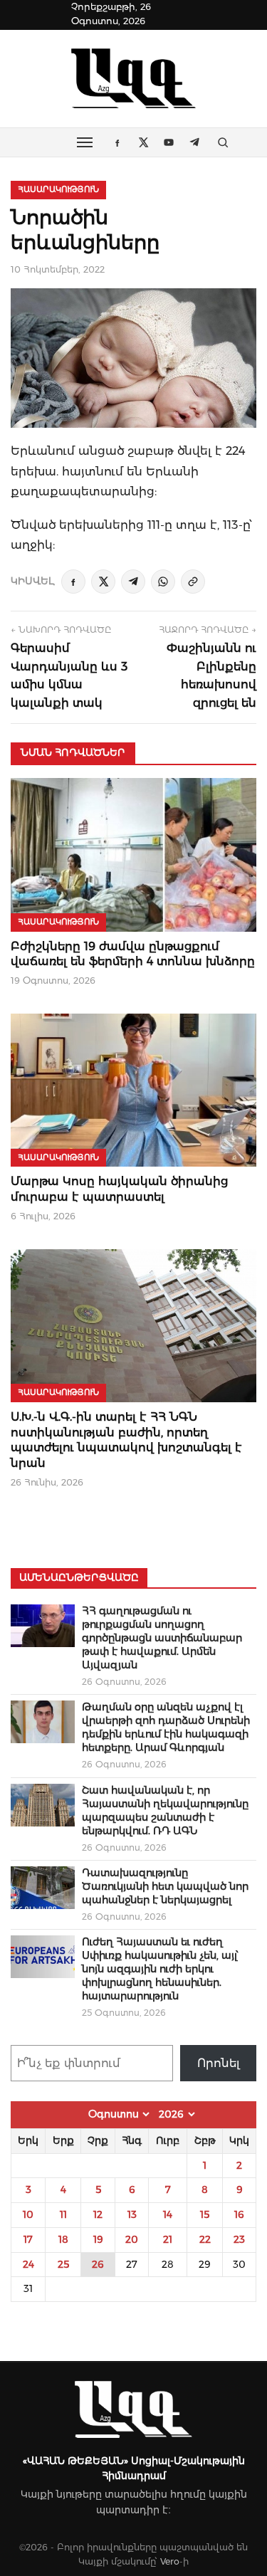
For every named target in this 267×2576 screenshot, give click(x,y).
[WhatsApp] (163, 582)
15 (205, 2214)
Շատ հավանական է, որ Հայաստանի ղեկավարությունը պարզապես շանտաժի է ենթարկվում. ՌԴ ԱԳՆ (165, 1810)
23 (239, 2239)
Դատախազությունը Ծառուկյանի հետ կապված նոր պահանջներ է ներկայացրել (165, 1886)
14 (168, 2214)
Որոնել (219, 2063)
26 (98, 2264)
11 (63, 2214)
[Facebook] (73, 582)
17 (28, 2239)
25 (63, 2264)
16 (239, 2214)
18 (63, 2239)
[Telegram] (133, 582)
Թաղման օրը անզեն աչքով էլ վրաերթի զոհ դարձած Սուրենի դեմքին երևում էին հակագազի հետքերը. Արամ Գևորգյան (166, 1727)
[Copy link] (193, 582)
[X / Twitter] (103, 582)
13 (132, 2214)
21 (168, 2239)
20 (132, 2239)
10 (28, 2214)
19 (98, 2239)
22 (205, 2239)
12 (98, 2214)
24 (28, 2264)
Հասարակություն (58, 189)
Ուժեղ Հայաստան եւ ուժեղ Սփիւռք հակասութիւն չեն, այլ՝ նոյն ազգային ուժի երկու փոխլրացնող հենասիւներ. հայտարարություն (160, 1969)
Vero (170, 2561)
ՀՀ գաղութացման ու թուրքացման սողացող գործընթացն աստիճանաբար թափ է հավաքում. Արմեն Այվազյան (162, 1638)
